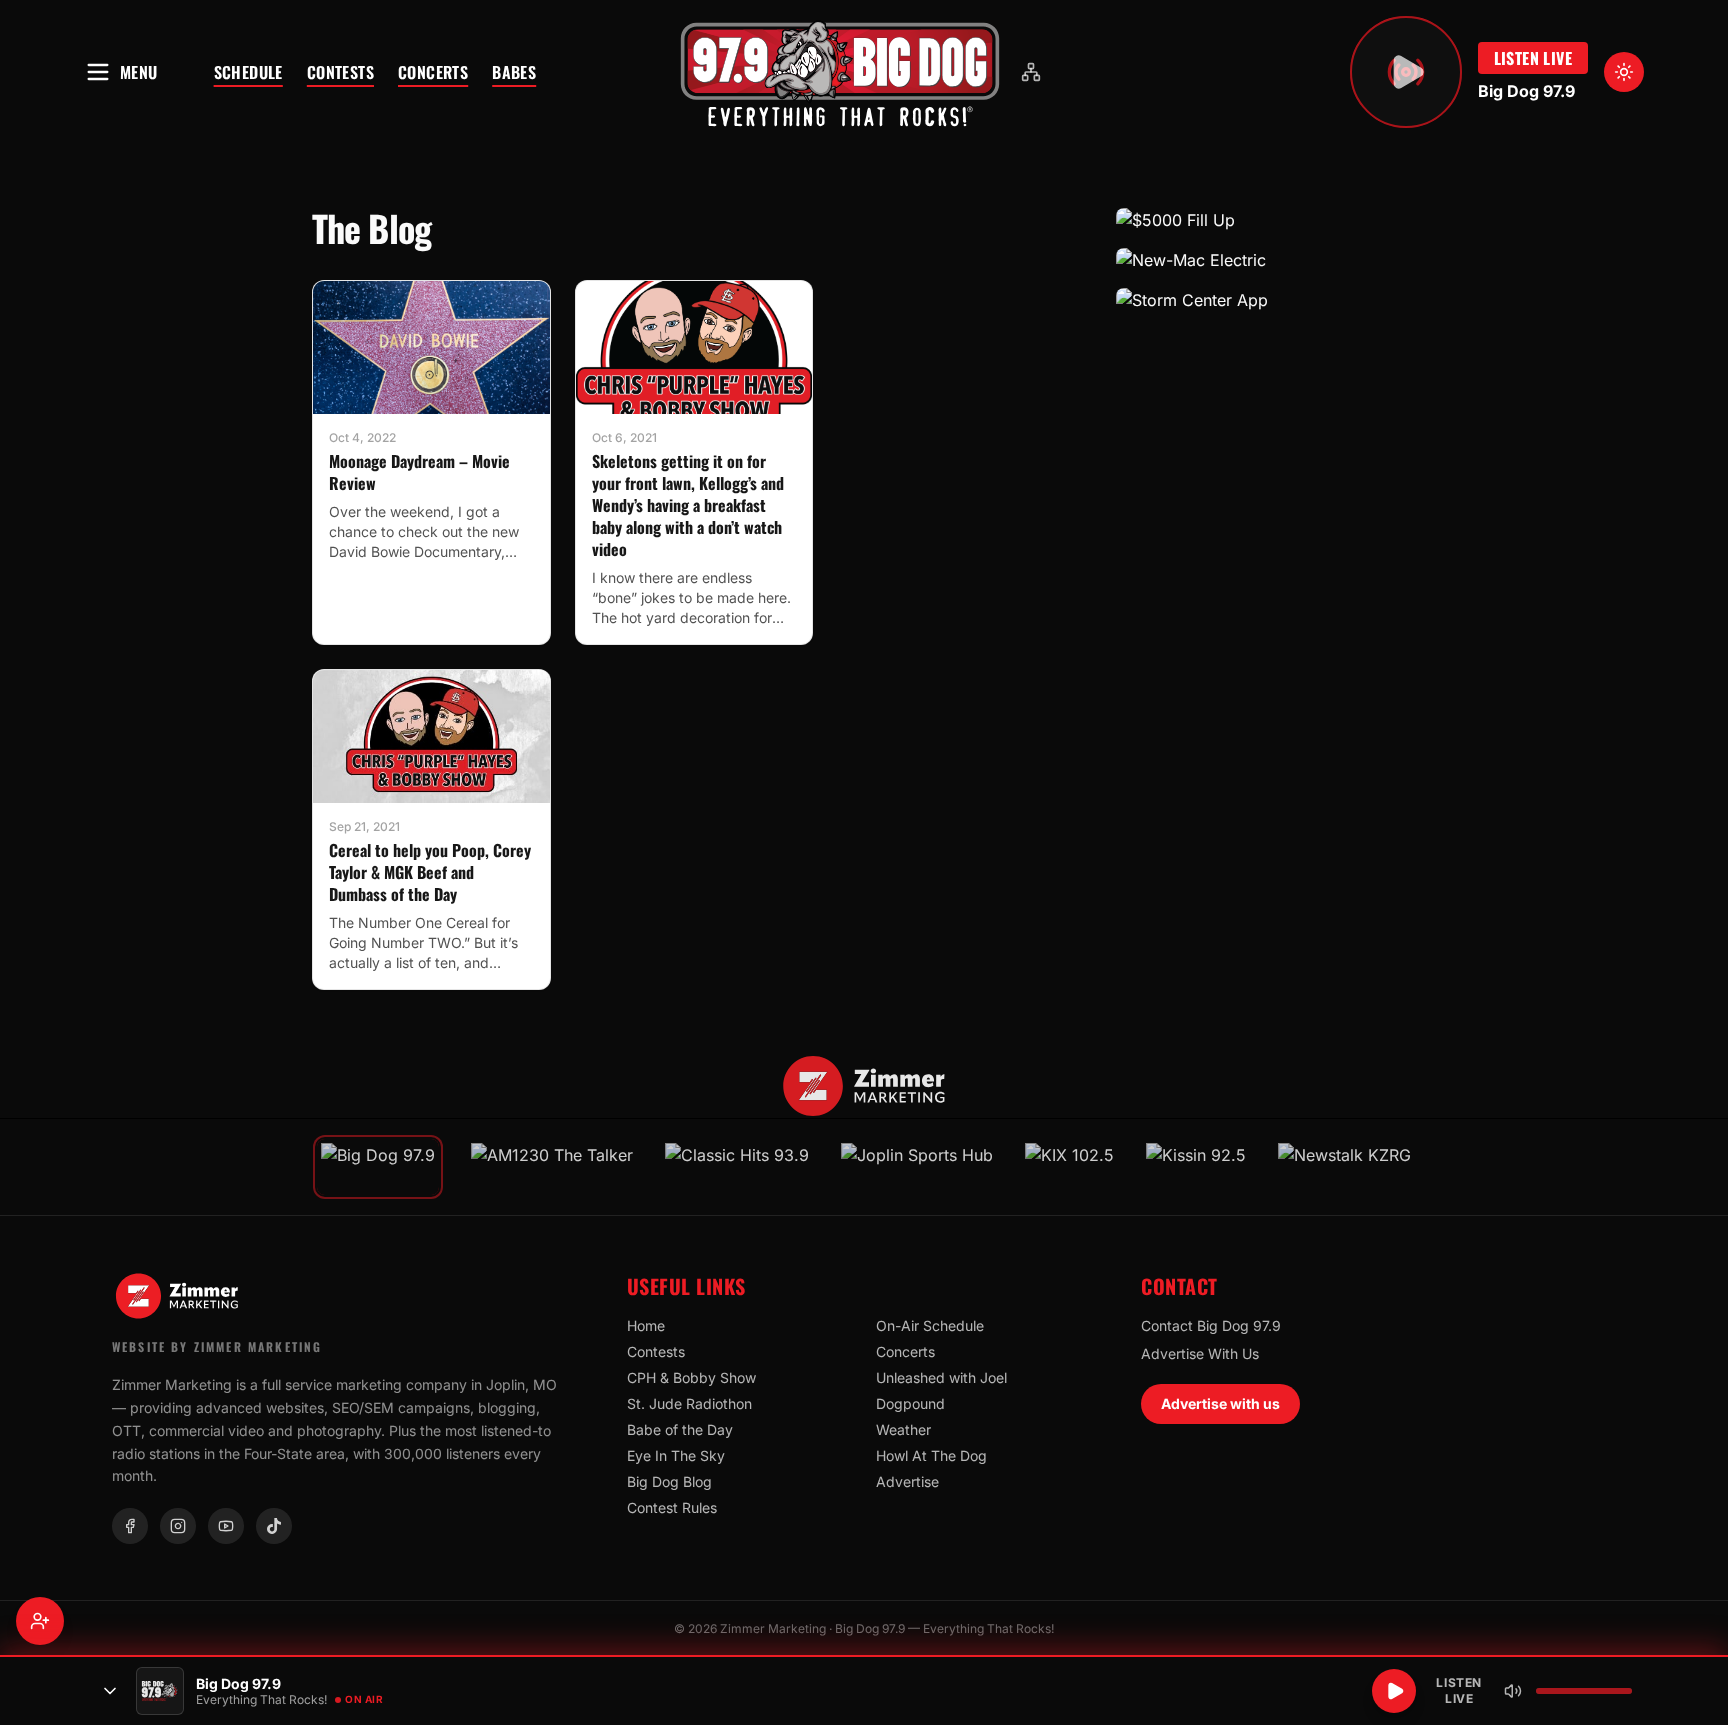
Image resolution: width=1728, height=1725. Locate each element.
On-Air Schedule (930, 1325)
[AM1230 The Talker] (552, 1167)
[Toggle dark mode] (1624, 72)
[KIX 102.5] (1069, 1167)
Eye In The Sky (676, 1455)
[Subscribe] (40, 1621)
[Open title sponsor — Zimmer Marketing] (864, 1086)
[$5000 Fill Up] (1266, 220)
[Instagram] (178, 1526)
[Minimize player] (110, 1691)
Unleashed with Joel (941, 1377)
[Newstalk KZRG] (1344, 1167)
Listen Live (1533, 58)
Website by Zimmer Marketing (217, 1346)
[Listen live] (1406, 72)
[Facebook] (130, 1526)
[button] (840, 72)
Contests (340, 72)
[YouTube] (226, 1526)
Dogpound (910, 1403)
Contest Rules (672, 1507)
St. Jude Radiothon (689, 1403)
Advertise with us (1220, 1403)
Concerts (433, 72)
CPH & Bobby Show (691, 1377)
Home (646, 1325)
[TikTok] (274, 1526)
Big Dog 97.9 (1526, 91)
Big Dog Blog (669, 1481)
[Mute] (1513, 1691)
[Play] (1394, 1691)
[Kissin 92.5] (1196, 1167)
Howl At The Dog (931, 1455)
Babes (514, 72)
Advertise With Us (1200, 1353)
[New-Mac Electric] (1266, 260)
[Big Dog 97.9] (840, 72)
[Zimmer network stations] (1031, 72)
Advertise (907, 1481)
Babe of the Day (680, 1429)
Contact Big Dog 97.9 (1211, 1325)
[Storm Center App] (1266, 300)
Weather (903, 1429)
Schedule (248, 72)
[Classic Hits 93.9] (737, 1167)
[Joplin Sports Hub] (917, 1167)
